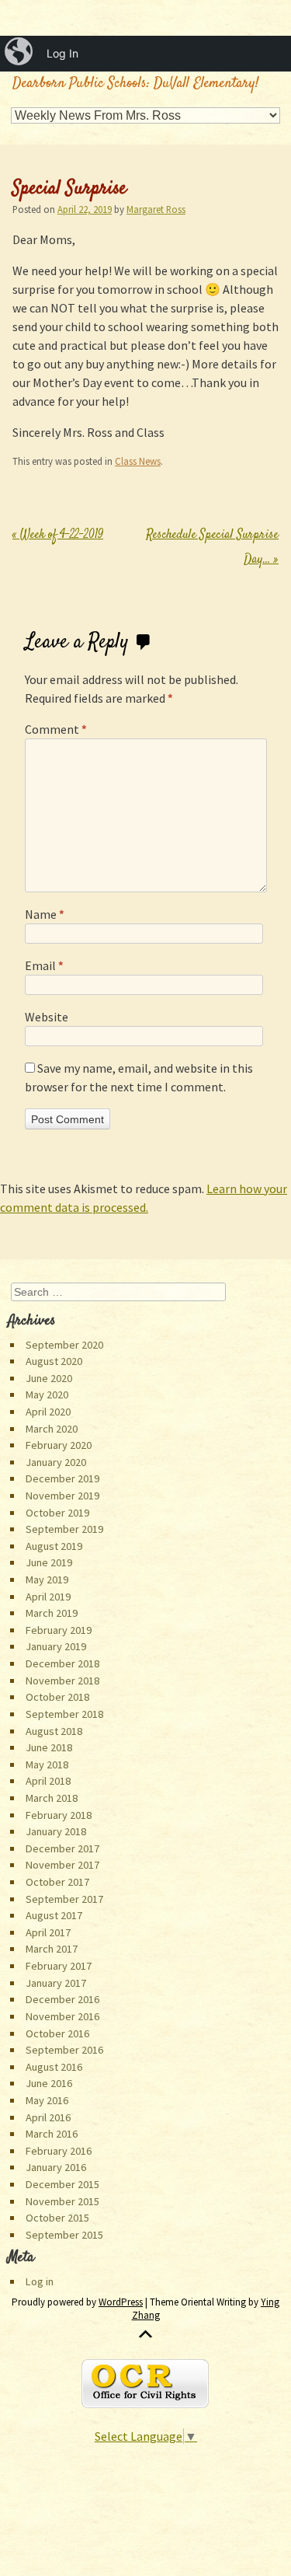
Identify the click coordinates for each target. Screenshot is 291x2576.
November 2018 (62, 1681)
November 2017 (62, 1865)
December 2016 (62, 1999)
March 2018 (52, 1798)
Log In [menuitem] (62, 53)
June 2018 (49, 1747)
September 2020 (64, 1345)
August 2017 (54, 1915)
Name (45, 914)
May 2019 (47, 1579)
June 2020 (49, 1378)
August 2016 (54, 2067)
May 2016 (47, 2100)
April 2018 (48, 1781)
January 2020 (56, 1462)
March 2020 (52, 1429)
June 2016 (49, 2083)
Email (44, 965)
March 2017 (52, 1949)
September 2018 (64, 1714)
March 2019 (52, 1613)
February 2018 (59, 1815)
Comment (56, 729)
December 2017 (62, 1848)
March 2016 (52, 2134)
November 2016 (62, 2016)
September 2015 (64, 2235)
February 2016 (59, 2151)
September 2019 (64, 1529)
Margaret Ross (156, 209)
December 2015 (62, 2184)
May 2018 (47, 1764)
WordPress (121, 2302)
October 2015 (57, 2218)
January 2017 (56, 1983)
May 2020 (47, 1394)
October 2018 (57, 1697)
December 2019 (62, 1478)
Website (47, 1017)
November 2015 (62, 2201)
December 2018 (62, 1663)
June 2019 (49, 1562)
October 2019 (57, 1513)
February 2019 (59, 1630)
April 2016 (48, 2117)
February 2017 (59, 1966)
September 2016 (64, 2050)
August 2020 (54, 1361)
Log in (40, 2281)
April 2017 (48, 1932)
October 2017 (57, 1882)
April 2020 (48, 1412)
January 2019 (56, 1646)
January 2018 (56, 1831)
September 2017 (64, 1899)
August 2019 (54, 1546)
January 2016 (56, 2167)
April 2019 (48, 1597)
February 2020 (59, 1445)
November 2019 (62, 1496)
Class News (138, 461)
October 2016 (57, 2033)
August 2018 (54, 1731)
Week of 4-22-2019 (58, 535)
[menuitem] (20, 54)
